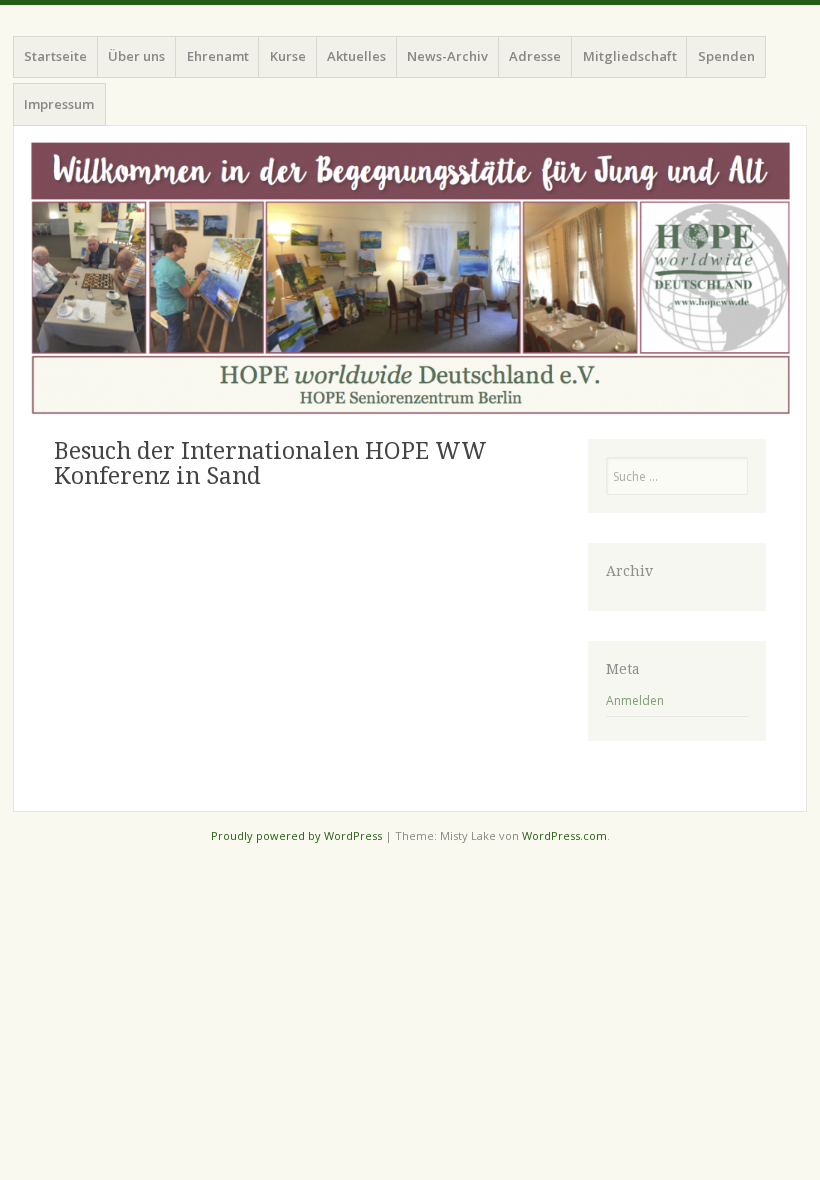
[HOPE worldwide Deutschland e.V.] (410, 278)
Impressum (59, 104)
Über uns (136, 56)
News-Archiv (447, 56)
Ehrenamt (218, 56)
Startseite (55, 56)
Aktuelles (356, 56)
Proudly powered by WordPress (296, 835)
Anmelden (635, 700)
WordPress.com (564, 835)
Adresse (535, 56)
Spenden (726, 56)
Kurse (288, 56)
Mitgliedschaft (630, 56)
